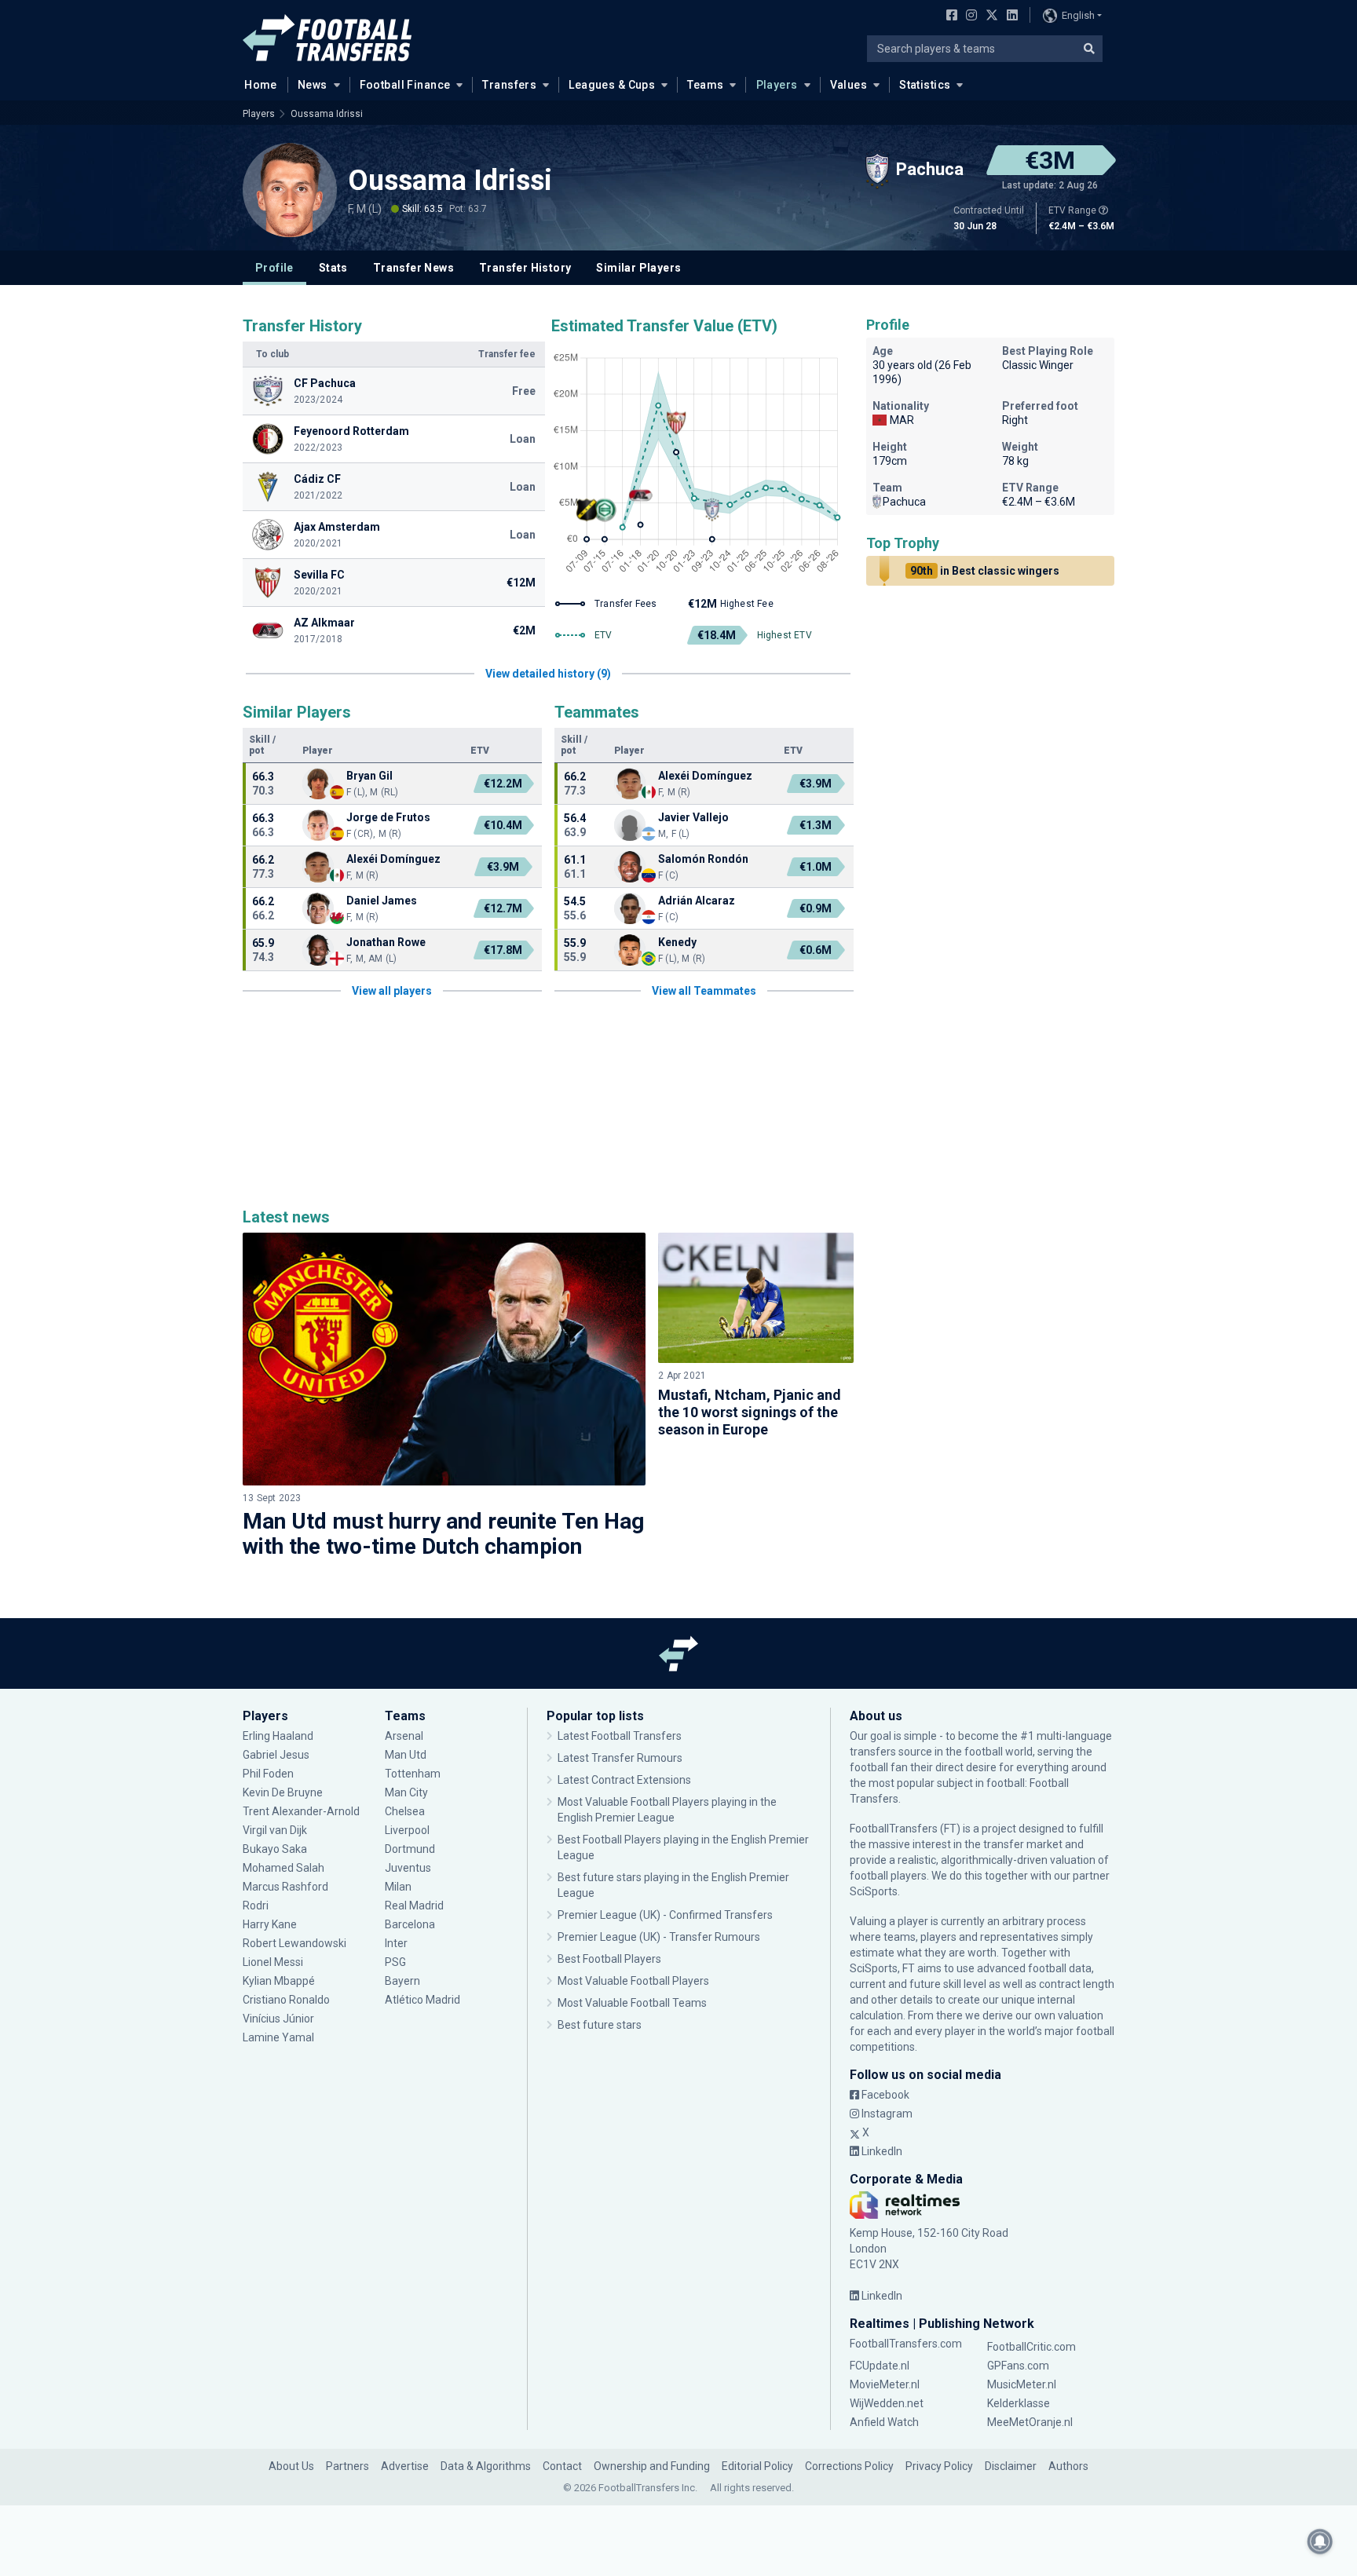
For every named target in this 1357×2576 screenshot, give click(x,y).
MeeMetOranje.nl (1030, 2422)
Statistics (925, 85)
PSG (395, 1962)
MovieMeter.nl (885, 2384)
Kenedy (677, 942)
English (1078, 15)
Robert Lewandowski (294, 1943)
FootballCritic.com (1031, 2347)
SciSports (874, 1891)
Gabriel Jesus (276, 1755)
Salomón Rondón (703, 859)
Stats (333, 268)
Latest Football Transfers (620, 1736)
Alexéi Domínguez (393, 859)
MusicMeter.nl (1022, 2384)
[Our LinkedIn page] (1009, 16)
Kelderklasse (1019, 2403)
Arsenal (404, 1736)
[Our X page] (990, 16)
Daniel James (382, 901)
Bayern (402, 1981)
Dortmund (410, 1849)
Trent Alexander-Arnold (301, 1811)
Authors (1068, 2466)
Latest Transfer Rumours (620, 1758)
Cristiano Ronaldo (286, 2000)
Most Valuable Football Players (633, 1981)
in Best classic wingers (985, 571)
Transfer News (413, 268)
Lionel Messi (274, 1962)
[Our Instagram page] (968, 16)
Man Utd (406, 1755)
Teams (705, 85)
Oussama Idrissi (327, 114)
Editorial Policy (757, 2466)
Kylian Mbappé (280, 1981)
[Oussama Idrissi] (290, 190)
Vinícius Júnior (278, 2019)
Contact (562, 2466)
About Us (291, 2466)
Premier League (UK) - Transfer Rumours (659, 1937)
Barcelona (410, 1924)
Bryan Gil (369, 776)
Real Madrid (414, 1906)
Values (849, 85)
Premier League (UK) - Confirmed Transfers (665, 1915)
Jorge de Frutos (388, 817)
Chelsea (405, 1811)
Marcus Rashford (285, 1887)
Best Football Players (609, 1959)
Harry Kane (271, 1924)
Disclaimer (1011, 2466)
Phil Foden (268, 1774)
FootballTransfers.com (906, 2344)
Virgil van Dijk (276, 1830)
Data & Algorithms (486, 2466)
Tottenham (413, 1774)
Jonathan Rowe (386, 942)
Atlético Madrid (422, 2000)
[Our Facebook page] (949, 16)
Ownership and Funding (652, 2466)
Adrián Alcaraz (697, 901)
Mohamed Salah (283, 1868)
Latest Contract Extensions (624, 1780)
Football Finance (405, 85)
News (313, 85)
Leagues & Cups (612, 85)
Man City (406, 1792)
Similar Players (638, 268)
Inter (396, 1943)
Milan (398, 1887)
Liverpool (407, 1830)
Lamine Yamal (278, 2037)
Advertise (405, 2466)
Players (777, 85)
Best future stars (600, 2025)
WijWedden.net (887, 2403)
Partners (347, 2466)
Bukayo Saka (275, 1849)
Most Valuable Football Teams (632, 2003)
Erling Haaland (278, 1736)
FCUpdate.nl (880, 2366)
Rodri (256, 1906)
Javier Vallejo (693, 817)
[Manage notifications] (1320, 2541)
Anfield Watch (884, 2422)
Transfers (509, 85)
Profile (274, 268)
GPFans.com (1018, 2366)
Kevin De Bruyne (283, 1792)
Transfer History (525, 268)
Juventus (408, 1868)
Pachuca (904, 502)
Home (261, 85)
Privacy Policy (939, 2466)
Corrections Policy (849, 2466)
